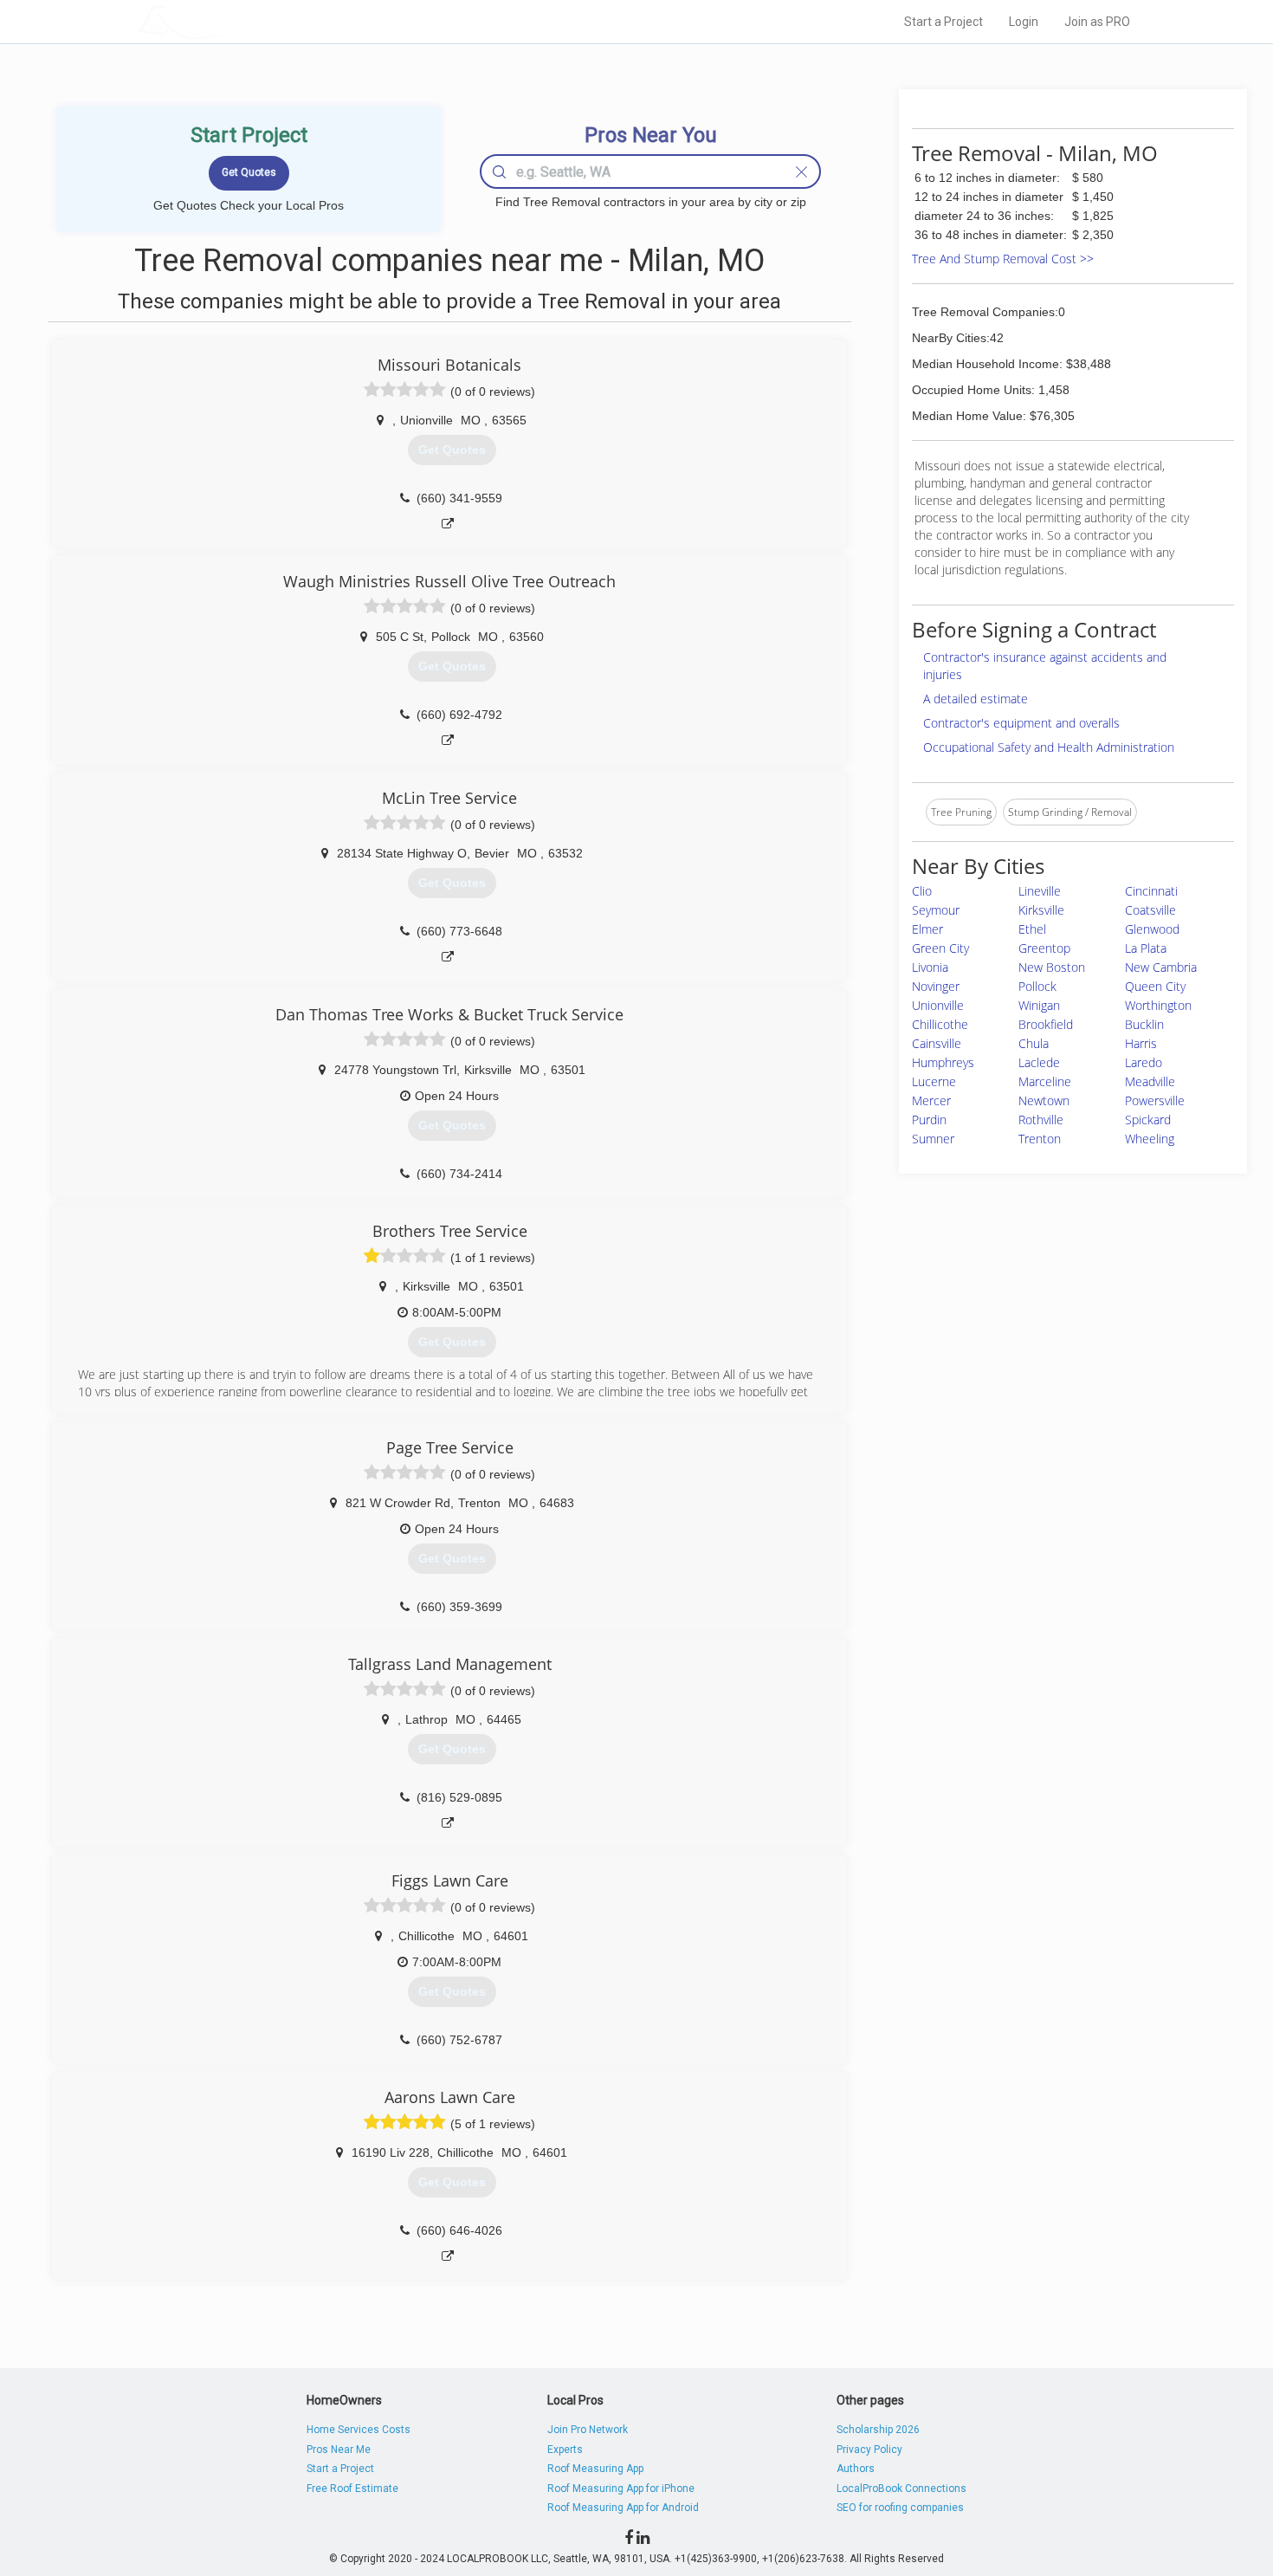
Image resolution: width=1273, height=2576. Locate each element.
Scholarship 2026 (878, 2430)
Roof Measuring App (595, 2469)
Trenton (1040, 1139)
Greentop (1044, 948)
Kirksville (1041, 910)
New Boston (1052, 967)
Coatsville (1150, 910)
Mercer (931, 1100)
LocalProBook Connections (901, 2489)
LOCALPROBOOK (239, 21)
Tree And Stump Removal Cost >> (1003, 259)
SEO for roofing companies (900, 2508)
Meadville (1150, 1081)
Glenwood (1152, 929)
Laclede (1039, 1062)
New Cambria (1161, 967)
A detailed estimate (976, 699)
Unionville (938, 1005)
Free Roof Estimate (352, 2489)
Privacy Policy (869, 2450)
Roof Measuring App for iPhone (621, 2489)
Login (1024, 22)
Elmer (927, 929)
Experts (565, 2450)
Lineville (1040, 891)
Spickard (1148, 1120)
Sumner (933, 1139)
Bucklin (1144, 1024)
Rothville (1041, 1120)
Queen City (1155, 986)
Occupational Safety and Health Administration (1049, 747)
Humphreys (943, 1062)
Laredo (1144, 1062)
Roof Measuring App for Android (623, 2508)
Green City (940, 948)
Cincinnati (1151, 891)
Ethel (1032, 929)
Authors (856, 2469)
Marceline (1045, 1081)
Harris (1141, 1043)
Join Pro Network (588, 2430)
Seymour (936, 910)
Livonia (930, 967)
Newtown (1044, 1100)
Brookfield (1046, 1024)
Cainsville (937, 1043)
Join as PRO (1097, 22)
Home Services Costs (359, 2430)
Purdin (929, 1120)
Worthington (1158, 1005)
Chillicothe (940, 1024)
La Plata (1146, 948)
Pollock (1037, 986)
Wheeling (1150, 1139)
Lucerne (934, 1081)
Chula (1034, 1043)
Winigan (1039, 1005)
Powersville (1155, 1100)
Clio (922, 891)
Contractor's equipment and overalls (1021, 723)
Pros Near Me (339, 2450)
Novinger (936, 986)
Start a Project (943, 22)
